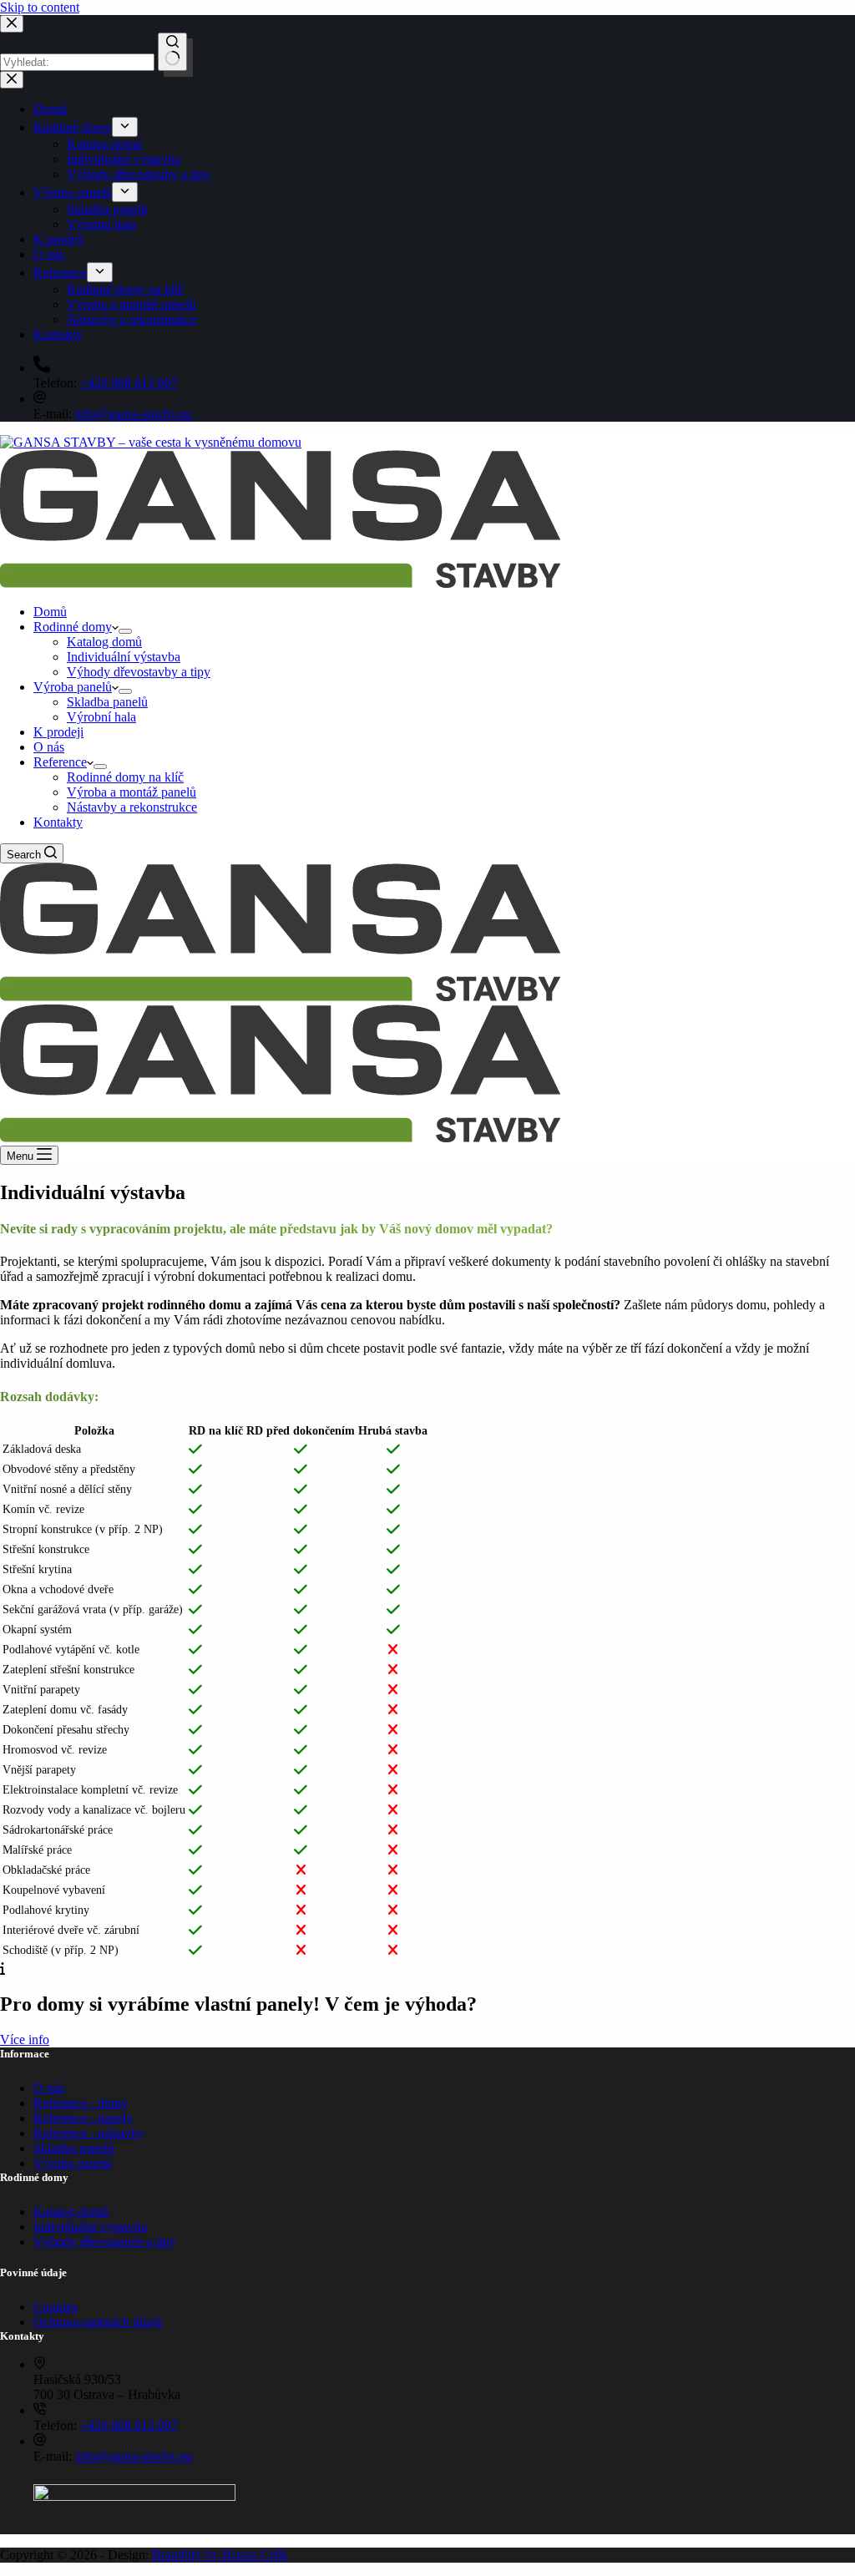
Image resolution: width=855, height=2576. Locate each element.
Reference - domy (81, 2103)
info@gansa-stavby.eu (134, 2456)
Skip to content (40, 7)
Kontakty (58, 822)
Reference (60, 762)
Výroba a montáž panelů (132, 792)
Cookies (55, 2307)
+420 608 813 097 (129, 2425)
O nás (49, 747)
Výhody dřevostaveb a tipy (105, 2242)
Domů (50, 612)
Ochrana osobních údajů (98, 2322)
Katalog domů (104, 642)
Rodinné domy (73, 627)
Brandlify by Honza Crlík (220, 2555)
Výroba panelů (73, 687)
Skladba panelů (107, 702)
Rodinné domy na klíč (125, 777)
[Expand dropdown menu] (125, 631)
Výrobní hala (101, 717)
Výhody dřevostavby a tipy (139, 672)
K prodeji (58, 732)
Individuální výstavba (124, 657)
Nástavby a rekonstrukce (132, 807)
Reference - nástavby (89, 2133)
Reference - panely (83, 2118)
